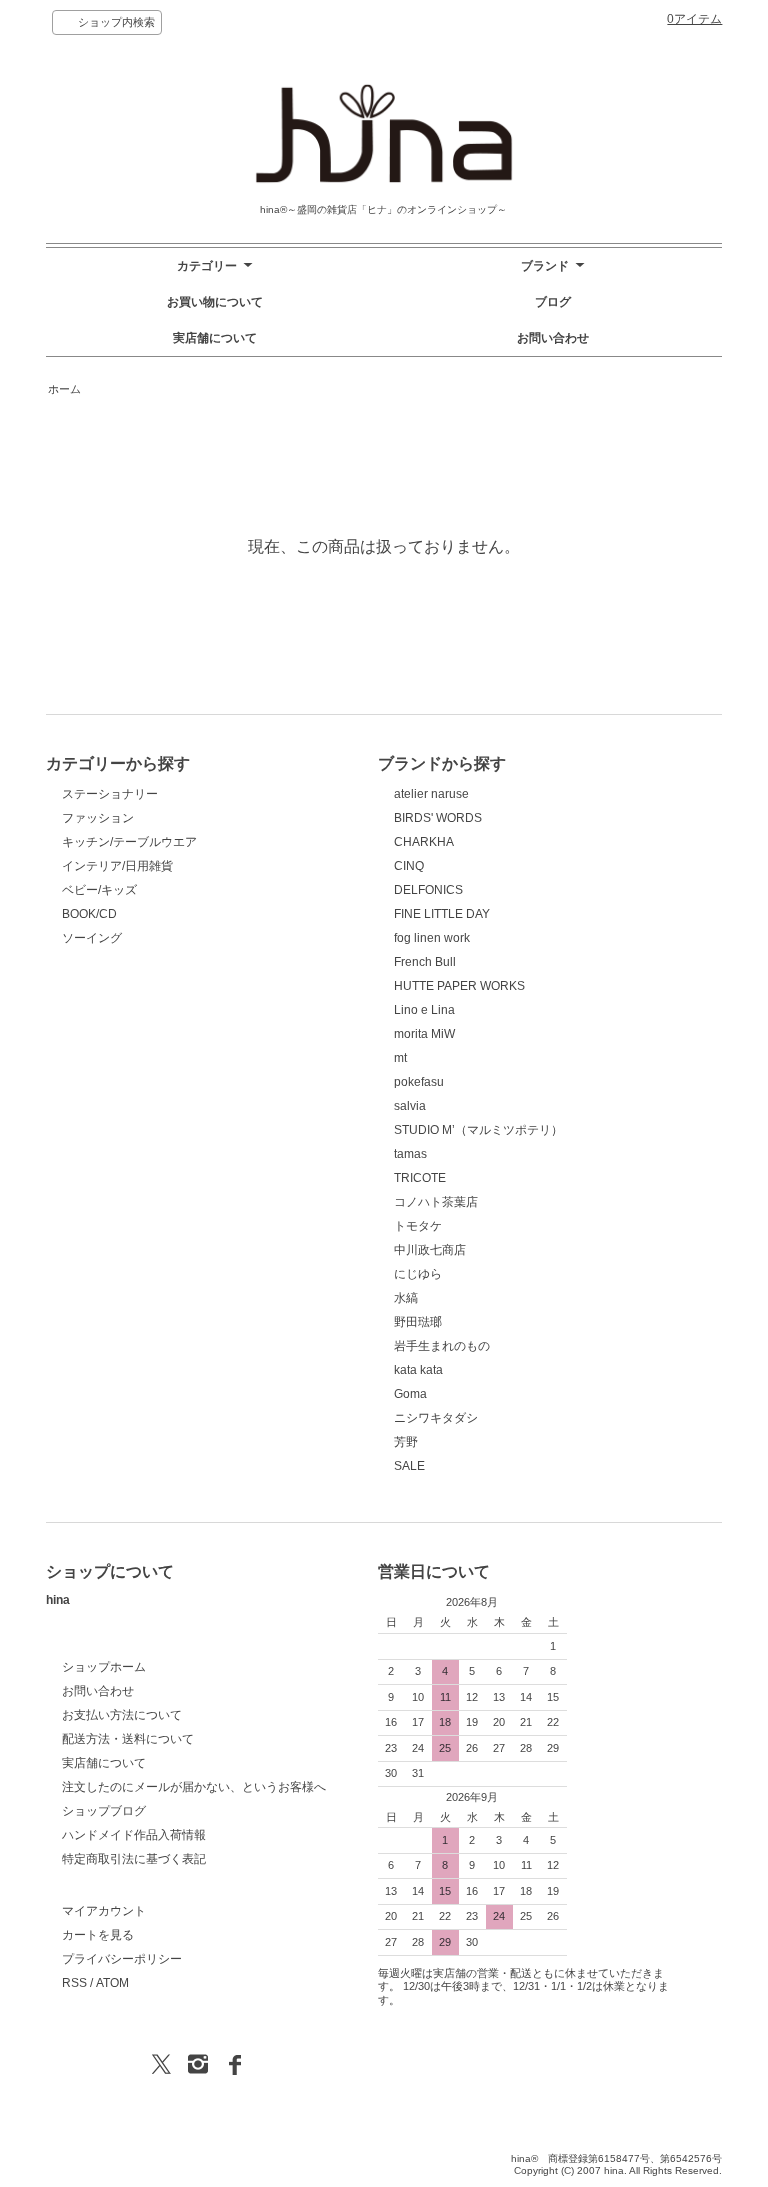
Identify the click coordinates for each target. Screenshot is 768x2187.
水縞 (406, 1298)
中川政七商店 (430, 1250)
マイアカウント (104, 1911)
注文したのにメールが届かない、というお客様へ (194, 1787)
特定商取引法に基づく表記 (134, 1859)
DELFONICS (428, 890)
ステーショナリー (110, 794)
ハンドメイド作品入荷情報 (134, 1835)
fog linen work (432, 938)
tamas (410, 1154)
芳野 (406, 1442)
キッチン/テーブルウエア (129, 842)
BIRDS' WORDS (438, 818)
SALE (409, 1466)
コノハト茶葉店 (436, 1202)
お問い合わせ (553, 338)
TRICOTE (420, 1178)
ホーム (64, 389)
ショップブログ (104, 1811)
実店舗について (215, 338)
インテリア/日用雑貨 (117, 866)
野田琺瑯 (418, 1322)
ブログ (553, 302)
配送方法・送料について (128, 1739)
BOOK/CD (89, 914)
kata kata (418, 1370)
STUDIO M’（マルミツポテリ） (478, 1130)
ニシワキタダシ (436, 1418)
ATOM (112, 1983)
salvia (410, 1106)
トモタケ (418, 1226)
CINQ (409, 866)
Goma (410, 1394)
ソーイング (92, 938)
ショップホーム (104, 1667)
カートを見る (98, 1935)
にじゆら (418, 1274)
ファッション (98, 818)
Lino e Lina (424, 1010)
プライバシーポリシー (122, 1959)
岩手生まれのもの (442, 1346)
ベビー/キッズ (99, 890)
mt (400, 1058)
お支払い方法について (122, 1715)
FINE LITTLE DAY (442, 914)
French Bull (425, 962)
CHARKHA (424, 842)
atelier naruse (431, 794)
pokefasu (419, 1082)
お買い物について (215, 302)
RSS (74, 1983)
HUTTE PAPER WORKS (459, 986)
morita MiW (424, 1034)
